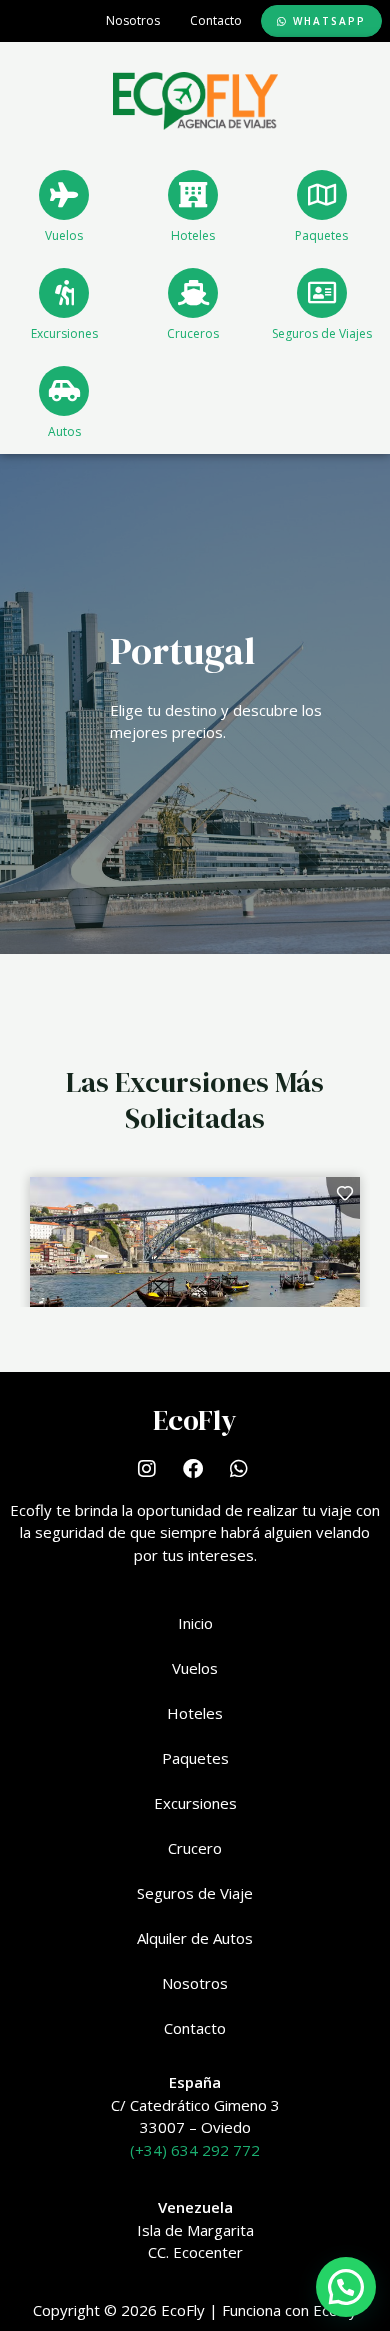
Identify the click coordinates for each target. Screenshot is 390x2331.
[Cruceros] (193, 293)
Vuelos (64, 235)
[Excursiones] (64, 293)
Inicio (195, 1623)
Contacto (216, 20)
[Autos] (64, 391)
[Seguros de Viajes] (322, 293)
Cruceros (193, 333)
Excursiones (64, 333)
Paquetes (321, 235)
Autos (64, 431)
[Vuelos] (64, 195)
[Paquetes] (322, 195)
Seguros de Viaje (195, 1893)
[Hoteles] (193, 195)
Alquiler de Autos (195, 1938)
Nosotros (133, 20)
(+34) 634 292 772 (195, 2150)
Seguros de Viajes (322, 333)
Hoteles (193, 235)
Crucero (195, 1848)
